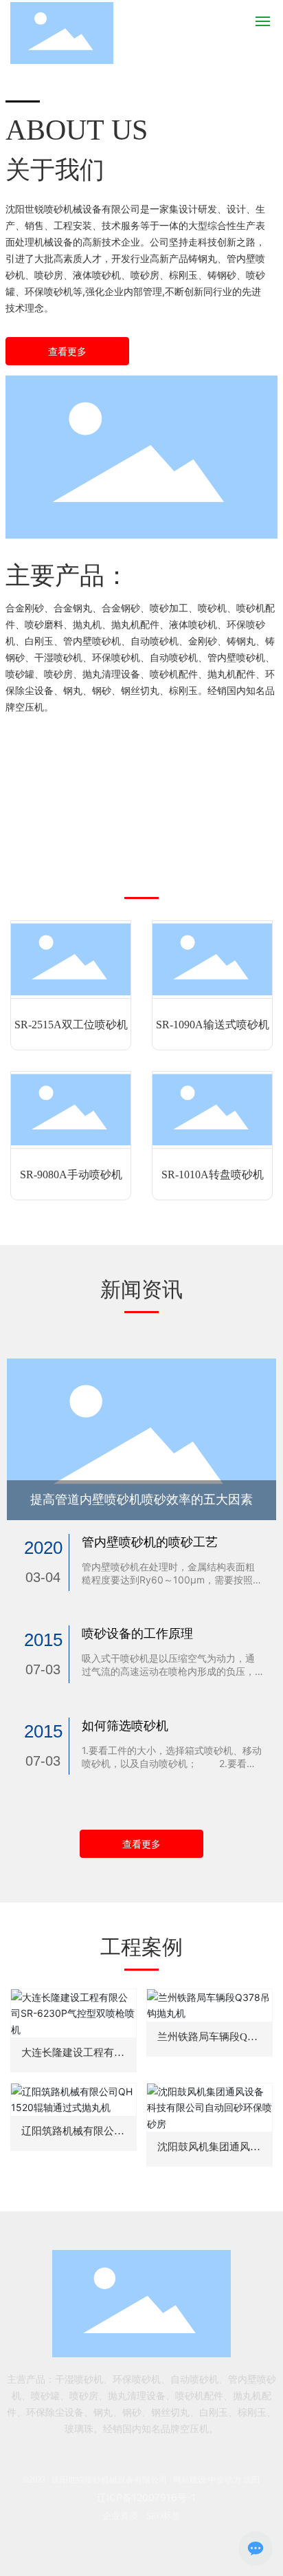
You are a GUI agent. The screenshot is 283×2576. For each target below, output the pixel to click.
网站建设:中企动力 (207, 2480)
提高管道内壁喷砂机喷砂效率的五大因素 (141, 1500)
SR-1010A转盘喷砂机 (213, 1175)
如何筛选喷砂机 (125, 1725)
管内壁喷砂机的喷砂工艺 (150, 1542)
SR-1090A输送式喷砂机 (213, 1025)
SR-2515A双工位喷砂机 (71, 1025)
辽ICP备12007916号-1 (146, 2497)
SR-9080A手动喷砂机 (71, 1175)
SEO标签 (163, 2516)
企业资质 (120, 2516)
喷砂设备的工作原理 (137, 1633)
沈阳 (251, 2480)
